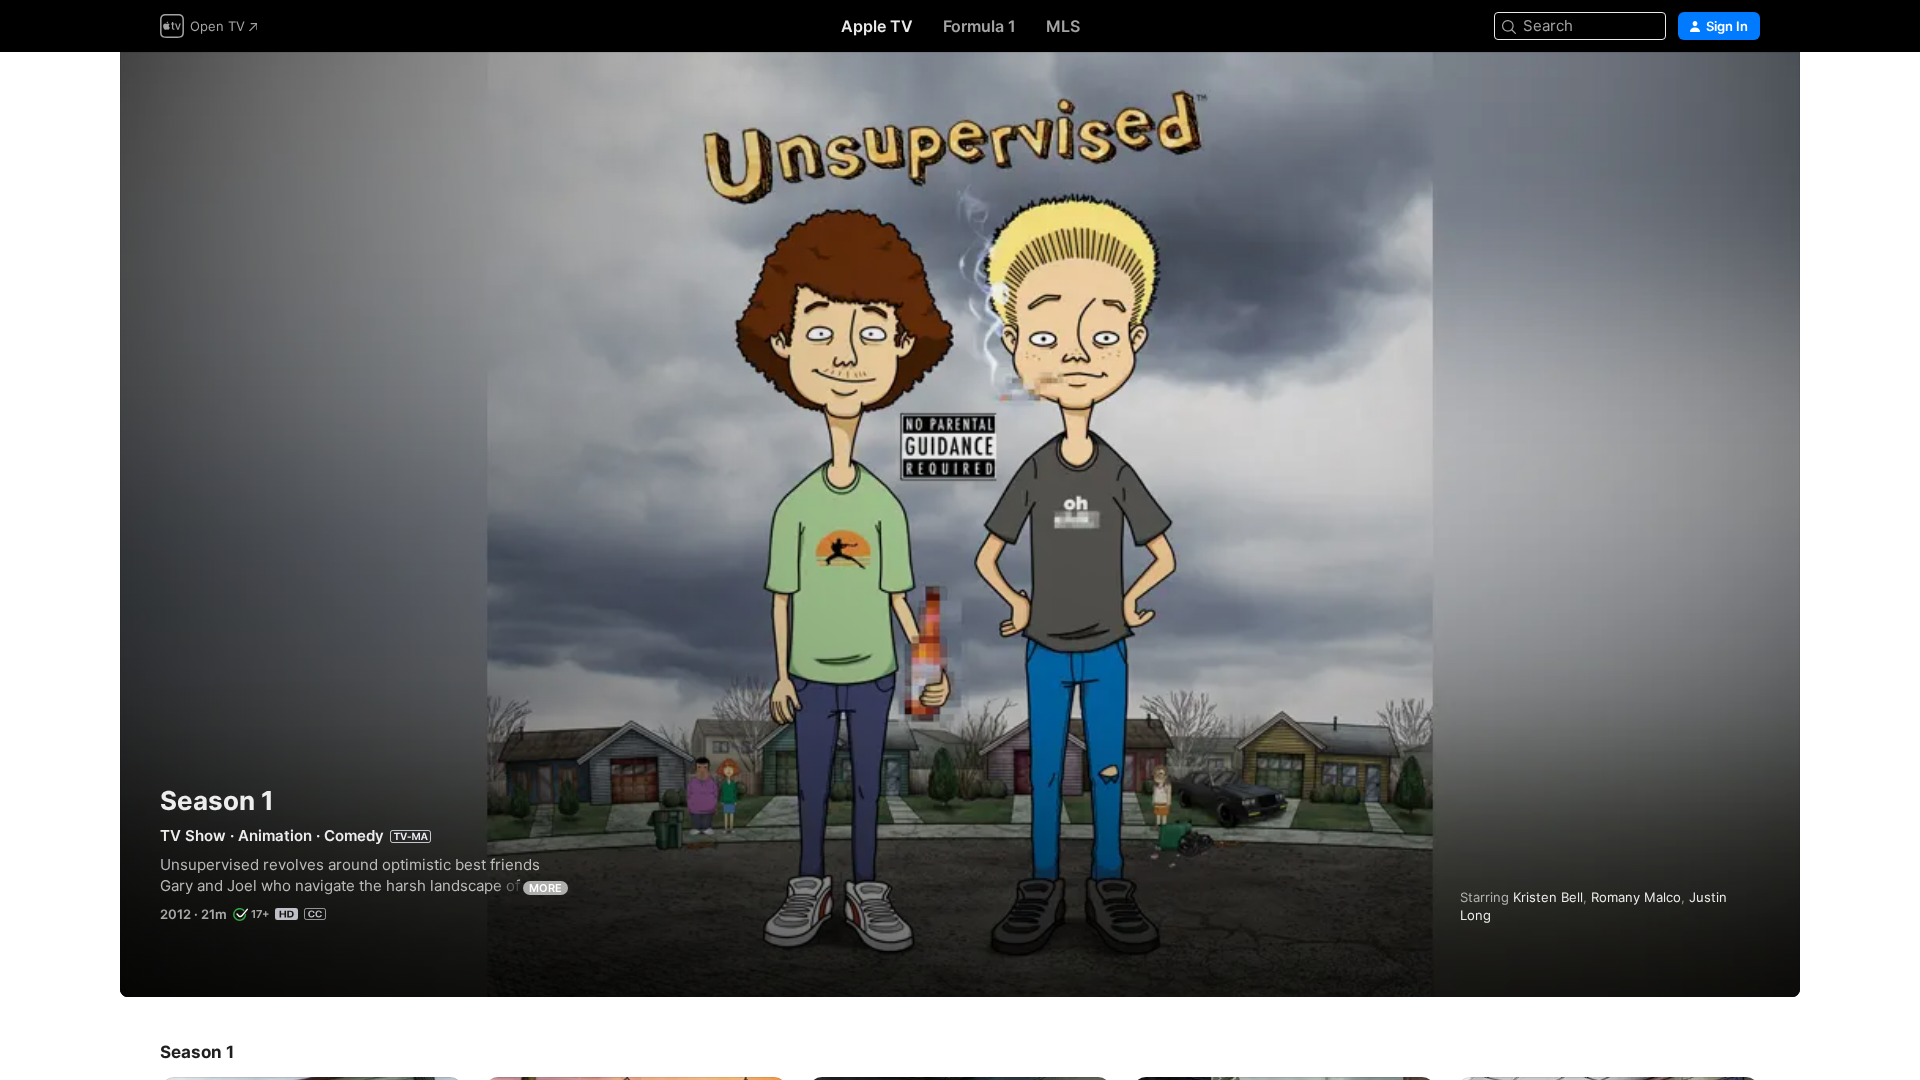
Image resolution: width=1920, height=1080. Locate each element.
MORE (545, 888)
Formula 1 (979, 26)
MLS (1063, 26)
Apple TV (877, 26)
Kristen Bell (1548, 897)
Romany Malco (1636, 897)
